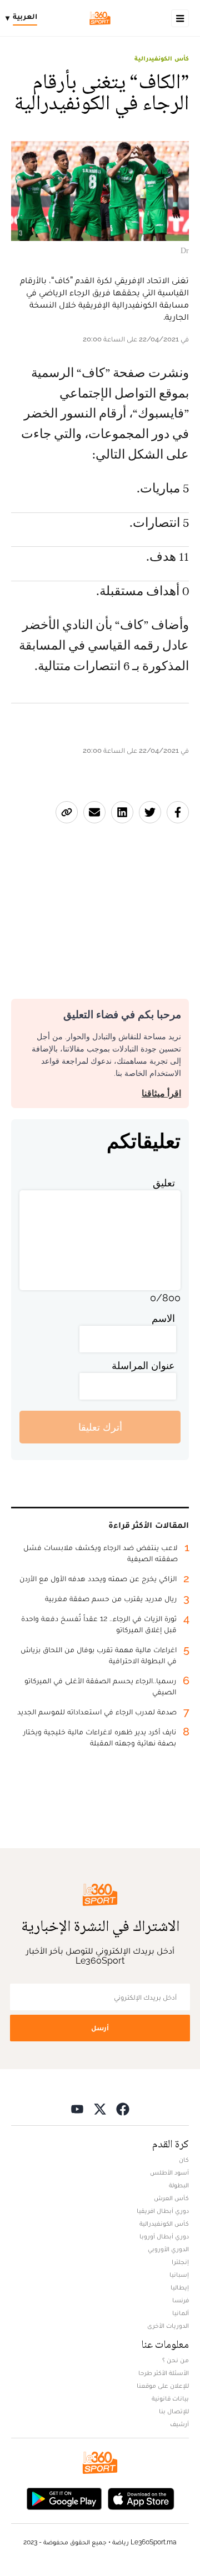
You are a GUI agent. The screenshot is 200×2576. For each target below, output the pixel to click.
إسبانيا (179, 2275)
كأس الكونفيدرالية (162, 58)
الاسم (163, 1318)
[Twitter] (100, 2108)
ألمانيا (181, 2313)
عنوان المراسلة (143, 1365)
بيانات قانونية (170, 2398)
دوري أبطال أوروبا (164, 2236)
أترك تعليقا (100, 1427)
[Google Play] (64, 2497)
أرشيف (179, 2424)
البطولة (179, 2185)
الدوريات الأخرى (168, 2326)
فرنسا (181, 2300)
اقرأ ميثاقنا (161, 1093)
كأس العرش (171, 2198)
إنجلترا (180, 2262)
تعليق (164, 1183)
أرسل (100, 2028)
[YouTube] (77, 2108)
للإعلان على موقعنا (163, 2386)
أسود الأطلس (169, 2172)
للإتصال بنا (174, 2411)
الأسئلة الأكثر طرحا (164, 2373)
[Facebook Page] (123, 2108)
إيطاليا (180, 2287)
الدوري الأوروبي (168, 2249)
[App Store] (141, 2497)
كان (184, 2160)
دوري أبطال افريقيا (163, 2211)
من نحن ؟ (176, 2360)
